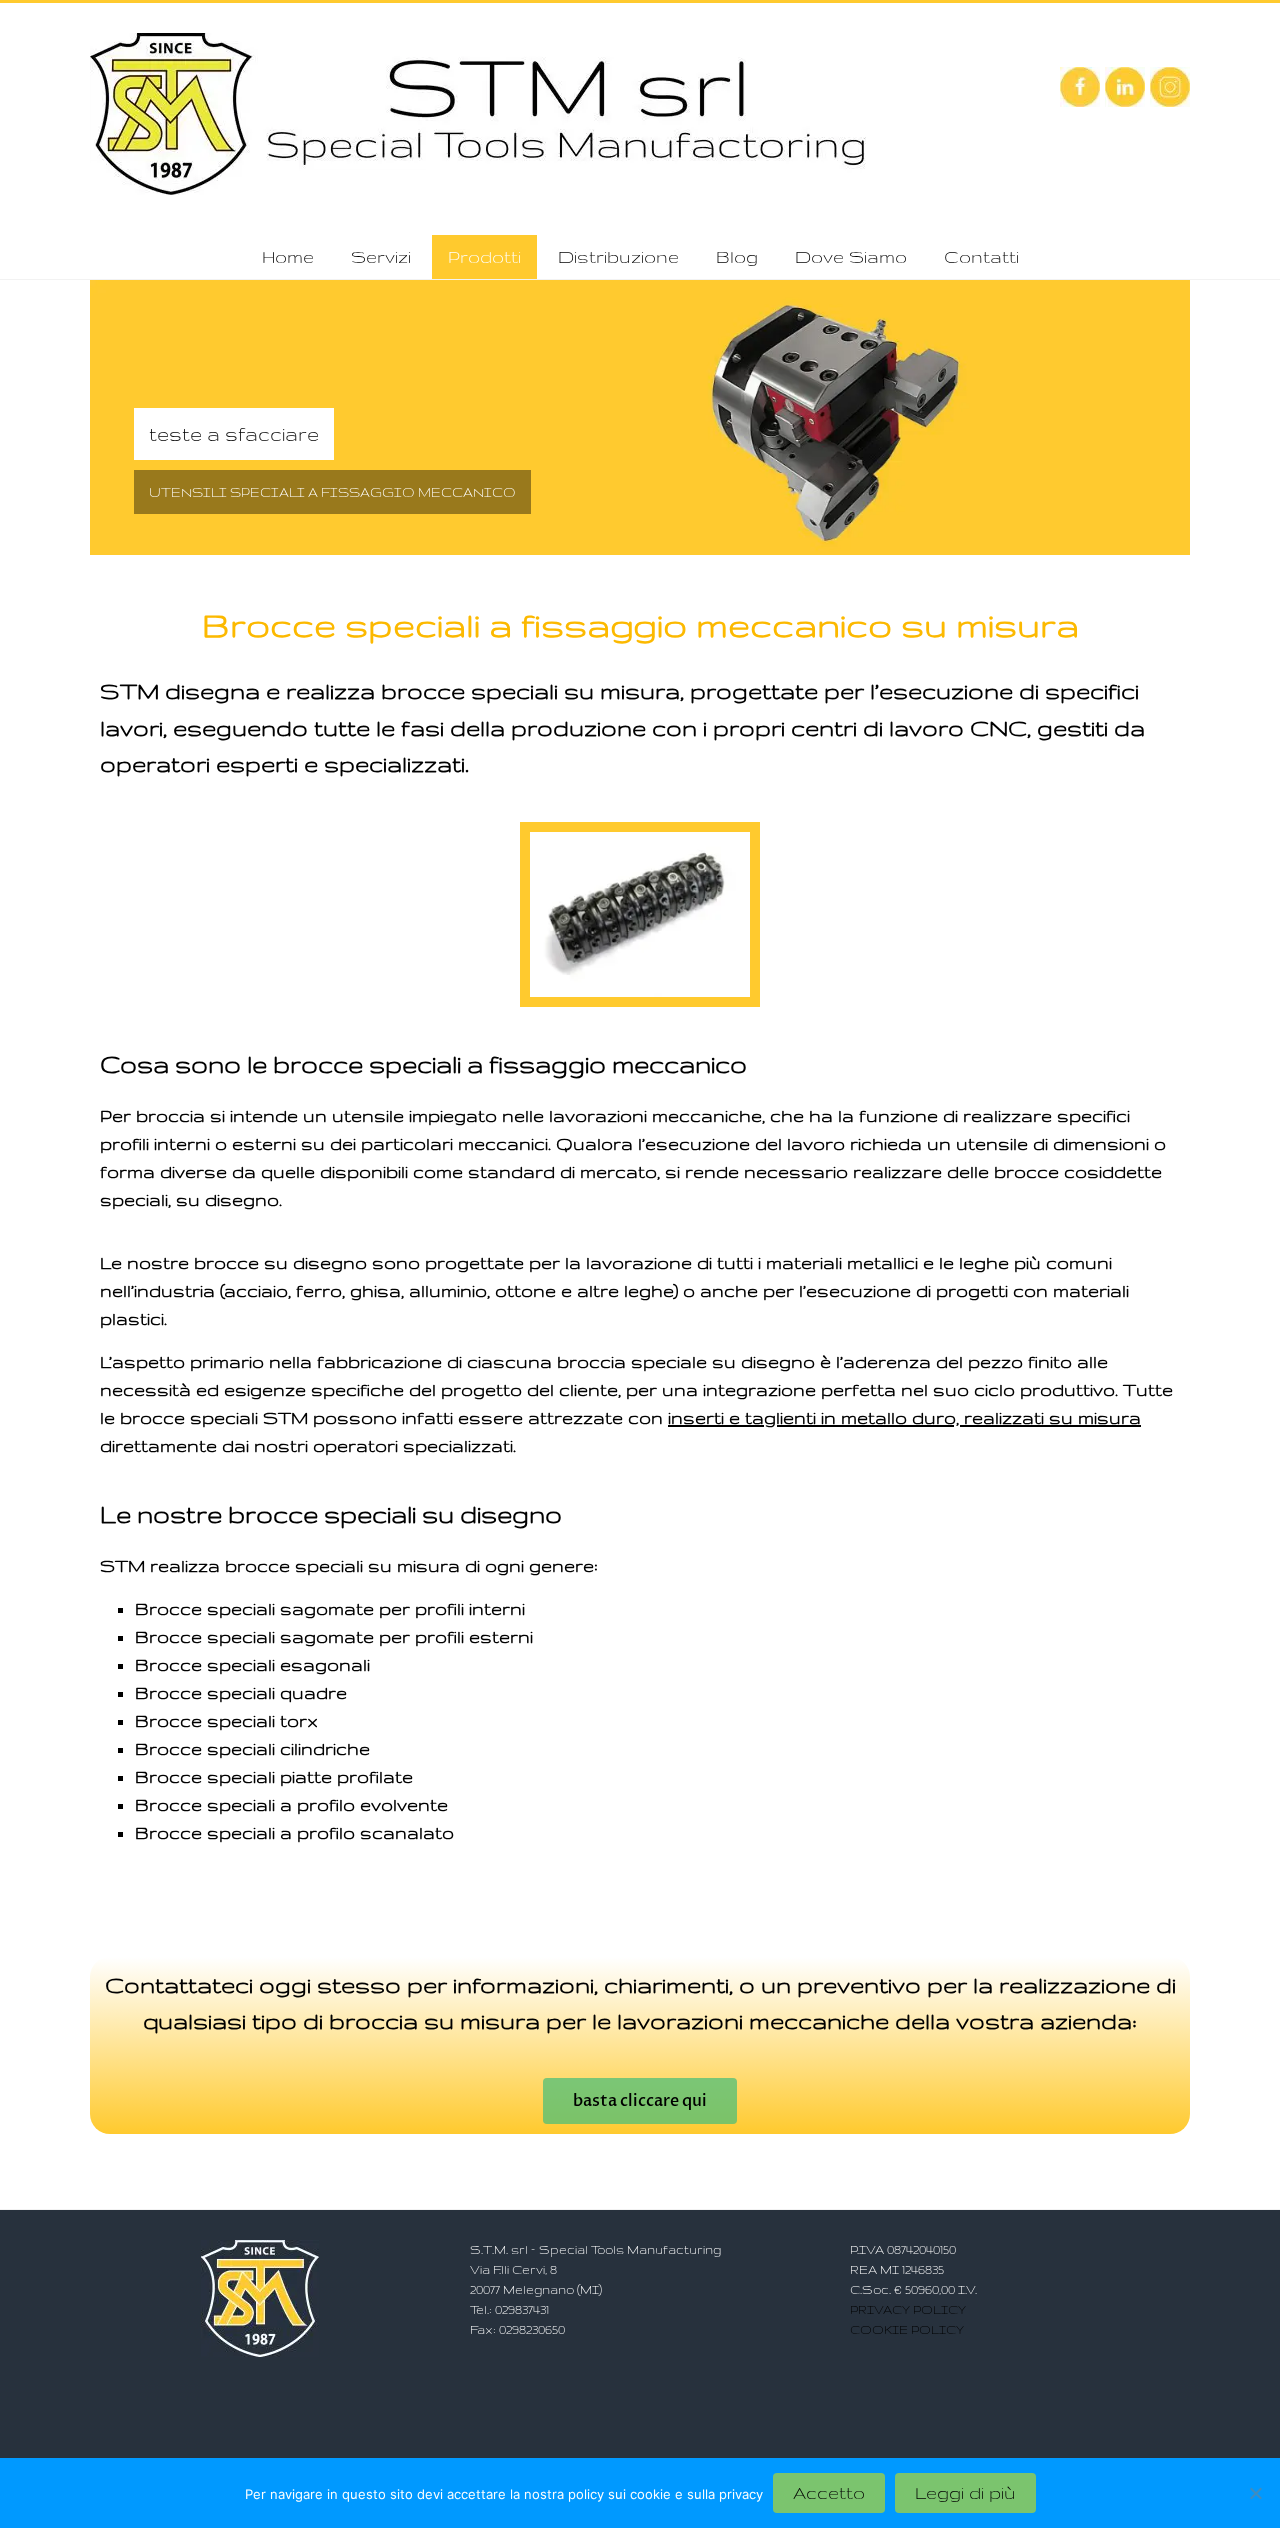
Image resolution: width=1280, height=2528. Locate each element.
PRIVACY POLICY (908, 2309)
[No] (1255, 2493)
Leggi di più (965, 2492)
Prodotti (484, 256)
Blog (737, 256)
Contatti (981, 256)
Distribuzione (618, 256)
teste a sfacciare (234, 434)
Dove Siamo (851, 256)
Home (288, 256)
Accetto (829, 2492)
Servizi (381, 256)
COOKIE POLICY (907, 2329)
